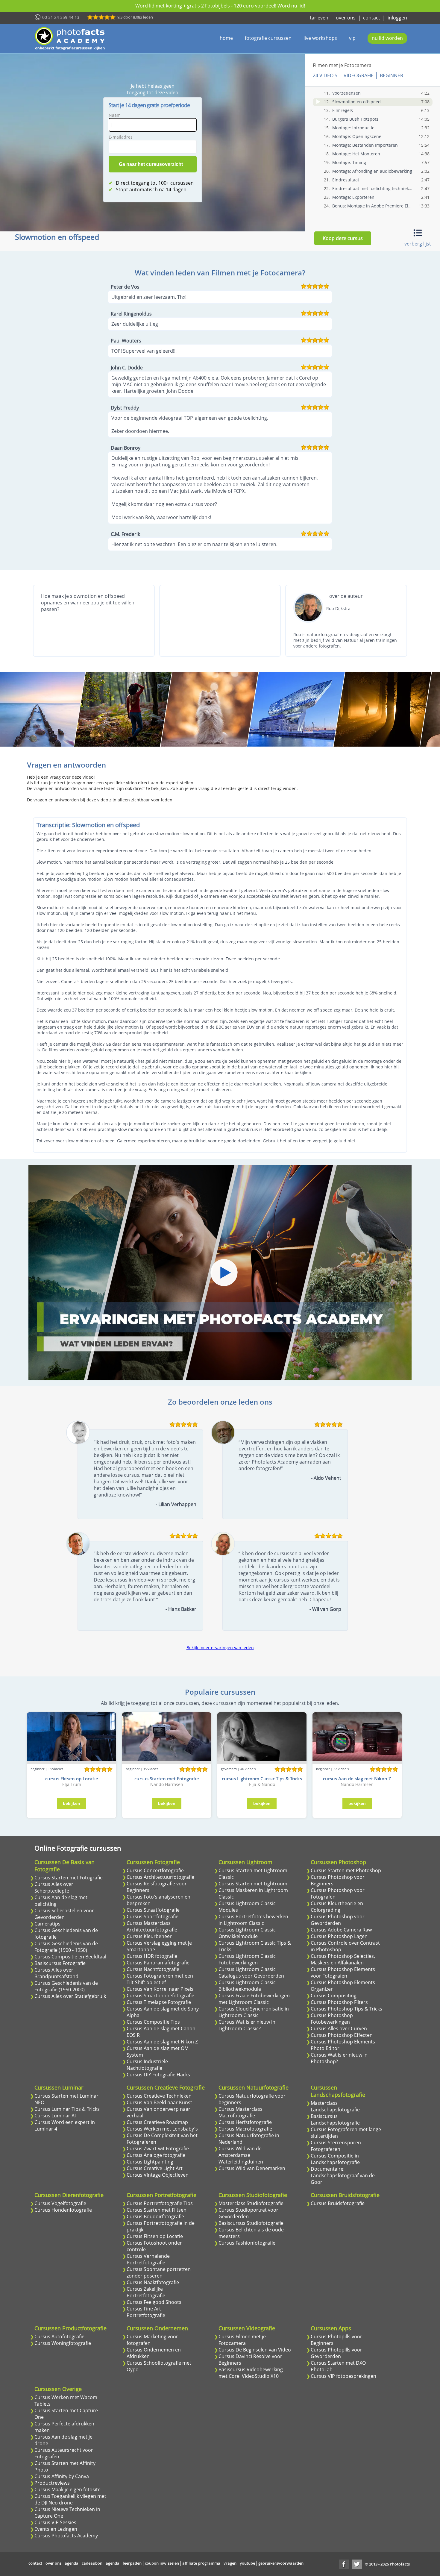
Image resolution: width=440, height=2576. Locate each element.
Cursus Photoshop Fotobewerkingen (332, 2019)
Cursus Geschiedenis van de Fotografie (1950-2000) (66, 1986)
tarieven (319, 18)
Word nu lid (291, 6)
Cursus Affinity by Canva (62, 2476)
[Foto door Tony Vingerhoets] (296, 709)
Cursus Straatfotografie (153, 1910)
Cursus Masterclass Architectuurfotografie (152, 1926)
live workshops (320, 38)
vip (352, 38)
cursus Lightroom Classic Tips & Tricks (262, 1779)
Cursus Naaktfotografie (153, 2282)
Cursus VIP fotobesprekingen (343, 2376)
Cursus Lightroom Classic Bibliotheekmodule (247, 1986)
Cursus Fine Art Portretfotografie (146, 2312)
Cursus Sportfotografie (153, 1917)
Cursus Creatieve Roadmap (157, 2122)
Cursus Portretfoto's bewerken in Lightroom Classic (253, 1920)
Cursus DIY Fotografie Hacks (158, 2075)
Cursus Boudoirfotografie (155, 2216)
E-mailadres (121, 137)
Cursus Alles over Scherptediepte (54, 1887)
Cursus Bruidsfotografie (338, 2203)
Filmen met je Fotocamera (342, 65)
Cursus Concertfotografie (155, 1870)
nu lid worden (387, 38)
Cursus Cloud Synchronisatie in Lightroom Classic (254, 2012)
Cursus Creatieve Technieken (159, 2096)
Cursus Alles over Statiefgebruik (70, 1996)
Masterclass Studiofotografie (251, 2203)
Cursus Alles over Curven (339, 2028)
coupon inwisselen (162, 2563)
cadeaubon (92, 2563)
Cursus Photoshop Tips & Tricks (346, 2009)
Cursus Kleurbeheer (149, 1936)
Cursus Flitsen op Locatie (155, 2236)
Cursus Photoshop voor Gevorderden (338, 1920)
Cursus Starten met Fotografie (69, 1878)
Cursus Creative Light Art (155, 2168)
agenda (72, 2563)
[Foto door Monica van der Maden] (210, 709)
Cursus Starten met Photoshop (346, 1870)
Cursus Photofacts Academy (66, 2536)
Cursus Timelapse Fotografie (159, 2002)
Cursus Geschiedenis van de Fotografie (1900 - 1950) (66, 1947)
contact (372, 18)
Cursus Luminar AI (55, 2116)
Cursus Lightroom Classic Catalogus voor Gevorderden (251, 1972)
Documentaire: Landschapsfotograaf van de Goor (343, 2175)
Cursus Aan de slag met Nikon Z (162, 2042)
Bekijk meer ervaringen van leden (220, 1648)
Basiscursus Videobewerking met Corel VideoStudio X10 (251, 2373)
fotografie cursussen (268, 38)
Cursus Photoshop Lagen (339, 1936)
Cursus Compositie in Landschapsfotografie (335, 2159)
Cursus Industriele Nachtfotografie (147, 2065)
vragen (230, 2563)
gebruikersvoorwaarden (281, 2563)
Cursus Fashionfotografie (247, 2243)
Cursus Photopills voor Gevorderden (336, 2353)
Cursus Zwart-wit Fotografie (158, 2149)
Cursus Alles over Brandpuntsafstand (56, 1973)
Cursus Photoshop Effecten (342, 2035)
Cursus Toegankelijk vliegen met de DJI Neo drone (70, 2499)
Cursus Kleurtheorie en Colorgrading (337, 1907)
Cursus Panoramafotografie (158, 1963)
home (226, 38)
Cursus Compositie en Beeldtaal (70, 1957)
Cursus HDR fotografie (152, 1956)
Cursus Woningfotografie (63, 2343)
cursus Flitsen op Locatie (72, 1779)
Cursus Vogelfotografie (60, 2203)
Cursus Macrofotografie (245, 2129)
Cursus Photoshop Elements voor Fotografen (343, 1972)
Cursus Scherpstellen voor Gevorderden (64, 1914)
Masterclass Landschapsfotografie (335, 2106)
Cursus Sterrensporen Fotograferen (336, 2146)
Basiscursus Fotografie (60, 1963)
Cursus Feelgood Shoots (154, 2302)
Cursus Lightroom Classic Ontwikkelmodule (247, 1933)
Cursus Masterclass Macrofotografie (241, 2112)
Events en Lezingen (56, 2529)
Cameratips (47, 1924)
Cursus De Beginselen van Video (255, 2350)
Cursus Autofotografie (59, 2337)
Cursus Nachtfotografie (153, 1969)
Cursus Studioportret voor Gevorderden (248, 2213)
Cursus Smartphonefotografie (160, 1996)
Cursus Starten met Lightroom (253, 1884)
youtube (247, 2563)
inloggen (397, 18)
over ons (346, 18)
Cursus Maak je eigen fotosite (67, 2489)
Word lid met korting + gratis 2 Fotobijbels (183, 6)
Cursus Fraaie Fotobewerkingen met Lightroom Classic (254, 1999)
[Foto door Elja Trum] (123, 709)
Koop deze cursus (343, 238)
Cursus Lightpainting (150, 2162)
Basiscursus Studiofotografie (251, 2223)
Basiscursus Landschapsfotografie (335, 2119)
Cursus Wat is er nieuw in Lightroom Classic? (247, 2025)
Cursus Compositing (334, 1996)
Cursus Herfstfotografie (245, 2122)
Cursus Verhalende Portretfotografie (148, 2259)
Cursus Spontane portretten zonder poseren (159, 2272)
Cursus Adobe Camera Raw (341, 1930)
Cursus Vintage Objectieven (158, 2175)
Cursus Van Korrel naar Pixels (160, 1989)
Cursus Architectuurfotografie (160, 1877)
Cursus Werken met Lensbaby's (162, 2129)
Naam (115, 115)
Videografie (359, 75)
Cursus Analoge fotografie (156, 2155)
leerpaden (132, 2563)
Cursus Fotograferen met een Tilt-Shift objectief (160, 1979)
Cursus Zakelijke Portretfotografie (146, 2292)
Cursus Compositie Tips (153, 2022)
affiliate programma (201, 2563)
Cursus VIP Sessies (55, 2522)
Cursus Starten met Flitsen (157, 2210)
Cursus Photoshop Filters (339, 2002)
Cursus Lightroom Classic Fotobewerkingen (247, 1959)
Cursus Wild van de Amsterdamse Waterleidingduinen (241, 2155)
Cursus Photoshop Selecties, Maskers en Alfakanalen (343, 1959)
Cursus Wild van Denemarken (252, 2168)
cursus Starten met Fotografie (167, 1779)
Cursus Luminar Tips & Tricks (67, 2109)
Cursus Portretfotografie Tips (160, 2203)
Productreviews (52, 2483)
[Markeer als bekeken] (318, 102)
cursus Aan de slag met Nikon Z (357, 1779)
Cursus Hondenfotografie (63, 2210)
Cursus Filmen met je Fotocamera (242, 2340)
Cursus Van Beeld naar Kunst (159, 2102)
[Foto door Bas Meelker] (383, 709)
